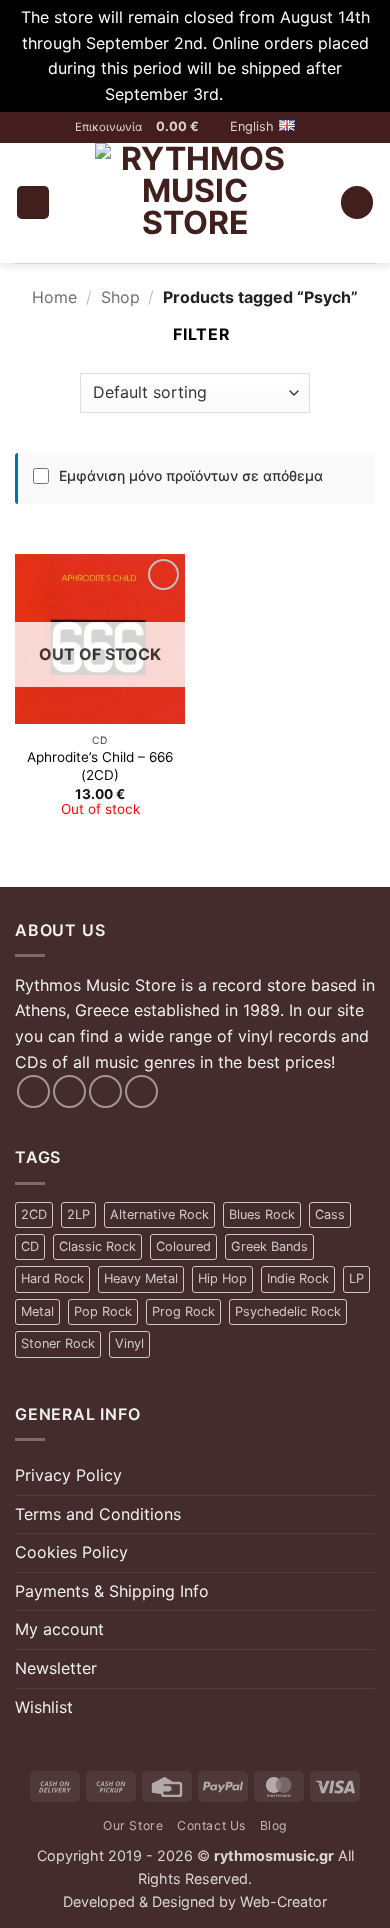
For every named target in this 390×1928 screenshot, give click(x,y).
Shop (120, 297)
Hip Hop (222, 1278)
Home (54, 297)
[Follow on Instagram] (69, 1091)
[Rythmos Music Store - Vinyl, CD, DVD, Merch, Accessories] (195, 203)
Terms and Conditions (98, 1514)
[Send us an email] (105, 1091)
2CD (34, 1214)
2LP (78, 1214)
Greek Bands (269, 1246)
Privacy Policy (68, 1475)
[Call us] (141, 1091)
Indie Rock (298, 1278)
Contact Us (211, 1825)
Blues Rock (262, 1214)
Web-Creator (283, 1901)
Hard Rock (52, 1278)
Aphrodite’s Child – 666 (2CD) (100, 766)
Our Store (133, 1825)
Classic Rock (97, 1246)
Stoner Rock (58, 1343)
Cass (330, 1214)
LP (356, 1278)
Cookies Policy (71, 1552)
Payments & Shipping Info (112, 1591)
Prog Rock (183, 1311)
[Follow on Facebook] (33, 1091)
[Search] (357, 202)
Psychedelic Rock (288, 1311)
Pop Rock (103, 1311)
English (252, 126)
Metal (37, 1311)
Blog (273, 1825)
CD (30, 1246)
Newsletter (56, 1668)
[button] (186, 127)
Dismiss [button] (257, 94)
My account (59, 1629)
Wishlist (44, 1707)
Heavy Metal (141, 1278)
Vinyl (129, 1343)
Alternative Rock (159, 1214)
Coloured (183, 1246)
